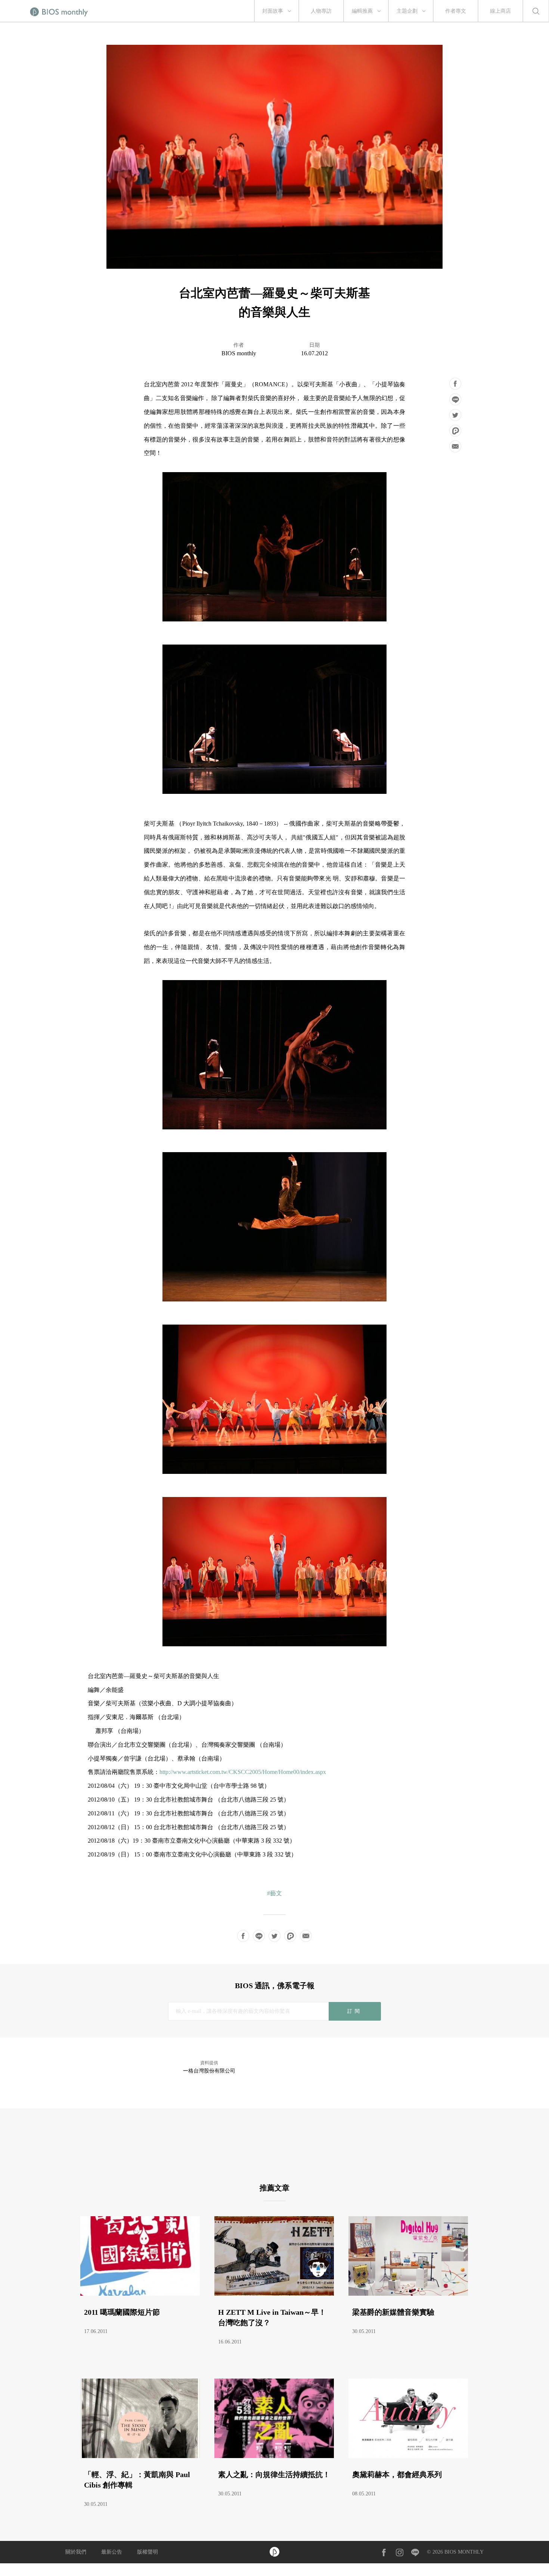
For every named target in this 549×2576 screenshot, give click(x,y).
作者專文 (456, 11)
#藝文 (274, 1893)
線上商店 (500, 11)
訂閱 (355, 2011)
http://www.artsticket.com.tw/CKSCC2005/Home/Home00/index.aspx (243, 1772)
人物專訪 (321, 11)
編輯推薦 (362, 11)
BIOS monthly (239, 353)
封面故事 (273, 11)
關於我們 (76, 2552)
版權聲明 (148, 2552)
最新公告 (112, 2552)
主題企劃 (407, 11)
